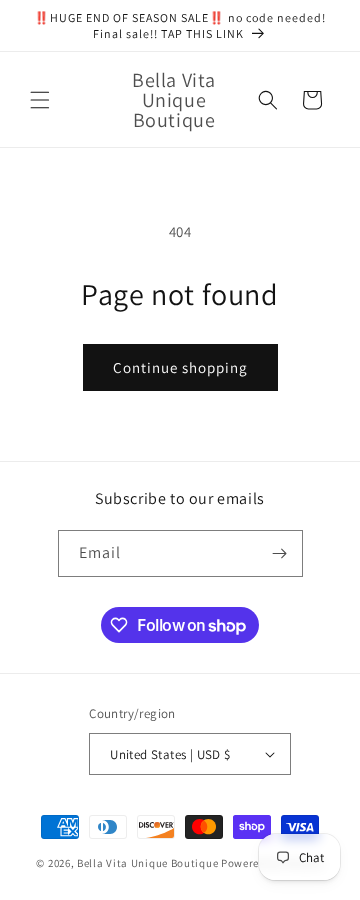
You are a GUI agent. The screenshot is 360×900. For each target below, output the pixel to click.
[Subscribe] (280, 553)
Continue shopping (180, 367)
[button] (40, 100)
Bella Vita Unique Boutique (147, 863)
